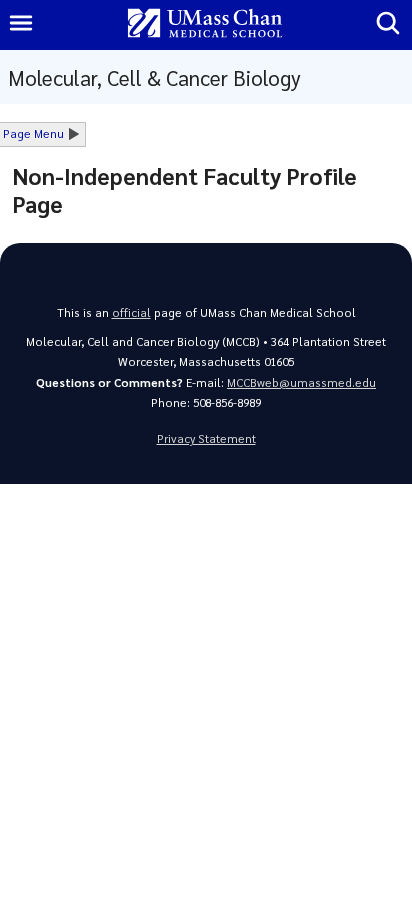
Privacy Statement (206, 438)
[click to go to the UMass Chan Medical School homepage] (205, 24)
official (131, 312)
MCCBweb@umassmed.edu (301, 382)
